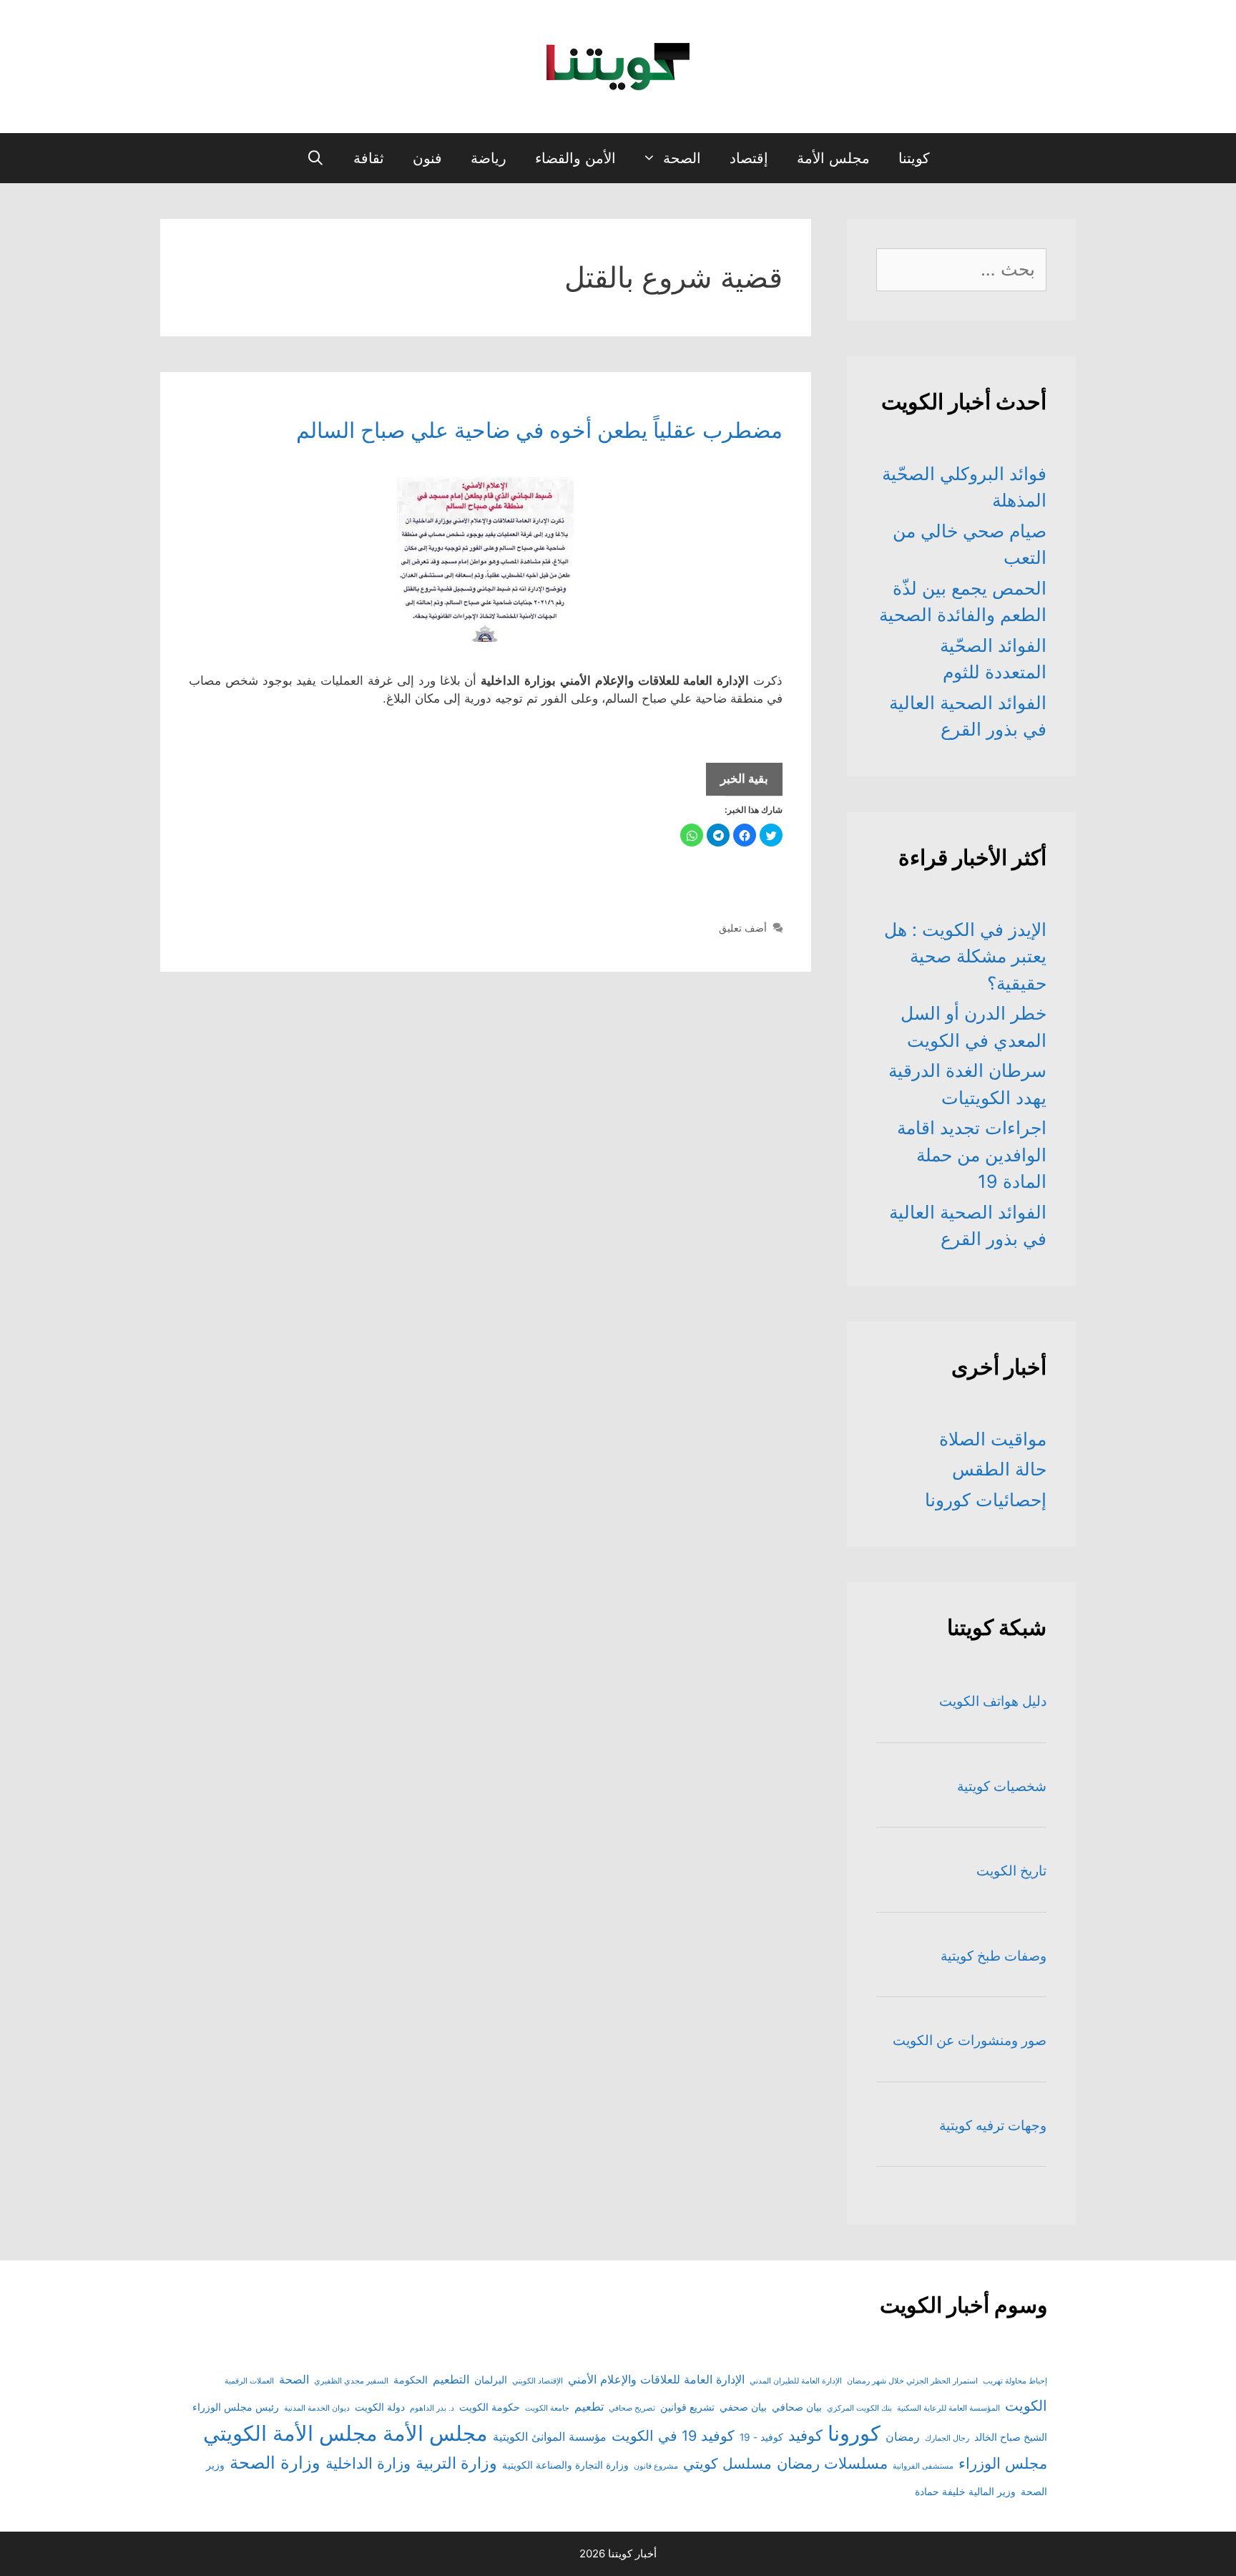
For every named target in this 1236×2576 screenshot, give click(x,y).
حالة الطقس (999, 1469)
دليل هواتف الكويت (993, 1701)
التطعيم (451, 2379)
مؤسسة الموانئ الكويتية (550, 2436)
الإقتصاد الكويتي (538, 2381)
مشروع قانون (656, 2466)
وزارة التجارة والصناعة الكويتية (565, 2465)
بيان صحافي (797, 2407)
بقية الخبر (737, 783)
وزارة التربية (456, 2463)
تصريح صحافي (632, 2408)
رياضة (489, 158)
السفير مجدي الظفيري (351, 2381)
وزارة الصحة (275, 2463)
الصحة (682, 158)
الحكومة (411, 2380)
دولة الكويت (380, 2407)
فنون (427, 158)
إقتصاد (749, 158)
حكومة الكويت (490, 2407)
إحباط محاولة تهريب (1015, 2381)
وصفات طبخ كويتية (994, 1956)
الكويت (1026, 2406)
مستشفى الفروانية (923, 2466)
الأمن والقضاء (575, 158)
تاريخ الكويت (1011, 1871)
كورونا (854, 2433)
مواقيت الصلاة (993, 1439)
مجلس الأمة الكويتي (290, 2433)
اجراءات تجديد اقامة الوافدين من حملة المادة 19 (972, 1155)
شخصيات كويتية (1002, 1786)
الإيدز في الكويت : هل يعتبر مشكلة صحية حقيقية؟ (965, 956)
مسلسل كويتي (727, 2464)
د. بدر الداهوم (432, 2408)
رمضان (903, 2436)
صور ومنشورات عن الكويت (970, 2040)
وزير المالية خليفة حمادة (965, 2492)
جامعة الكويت (547, 2408)
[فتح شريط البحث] (315, 158)
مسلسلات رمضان (832, 2463)
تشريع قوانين (687, 2407)
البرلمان (491, 2380)
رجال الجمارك (947, 2438)
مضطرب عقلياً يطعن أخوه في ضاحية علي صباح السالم (539, 430)
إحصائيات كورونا (986, 1500)
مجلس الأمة (833, 158)
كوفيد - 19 (761, 2437)
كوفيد (805, 2435)
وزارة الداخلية (368, 2463)
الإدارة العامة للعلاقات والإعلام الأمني (656, 2379)
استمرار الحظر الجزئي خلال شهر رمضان (912, 2381)
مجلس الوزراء (1003, 2463)
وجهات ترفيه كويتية (993, 2126)
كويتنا (914, 158)
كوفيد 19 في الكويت (673, 2436)
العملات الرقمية (249, 2381)
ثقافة (369, 158)
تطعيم (589, 2406)
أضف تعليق (743, 928)
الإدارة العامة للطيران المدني (796, 2381)
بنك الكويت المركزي (859, 2408)
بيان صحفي (743, 2407)
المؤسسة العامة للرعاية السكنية (948, 2408)
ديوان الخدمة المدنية (317, 2408)
